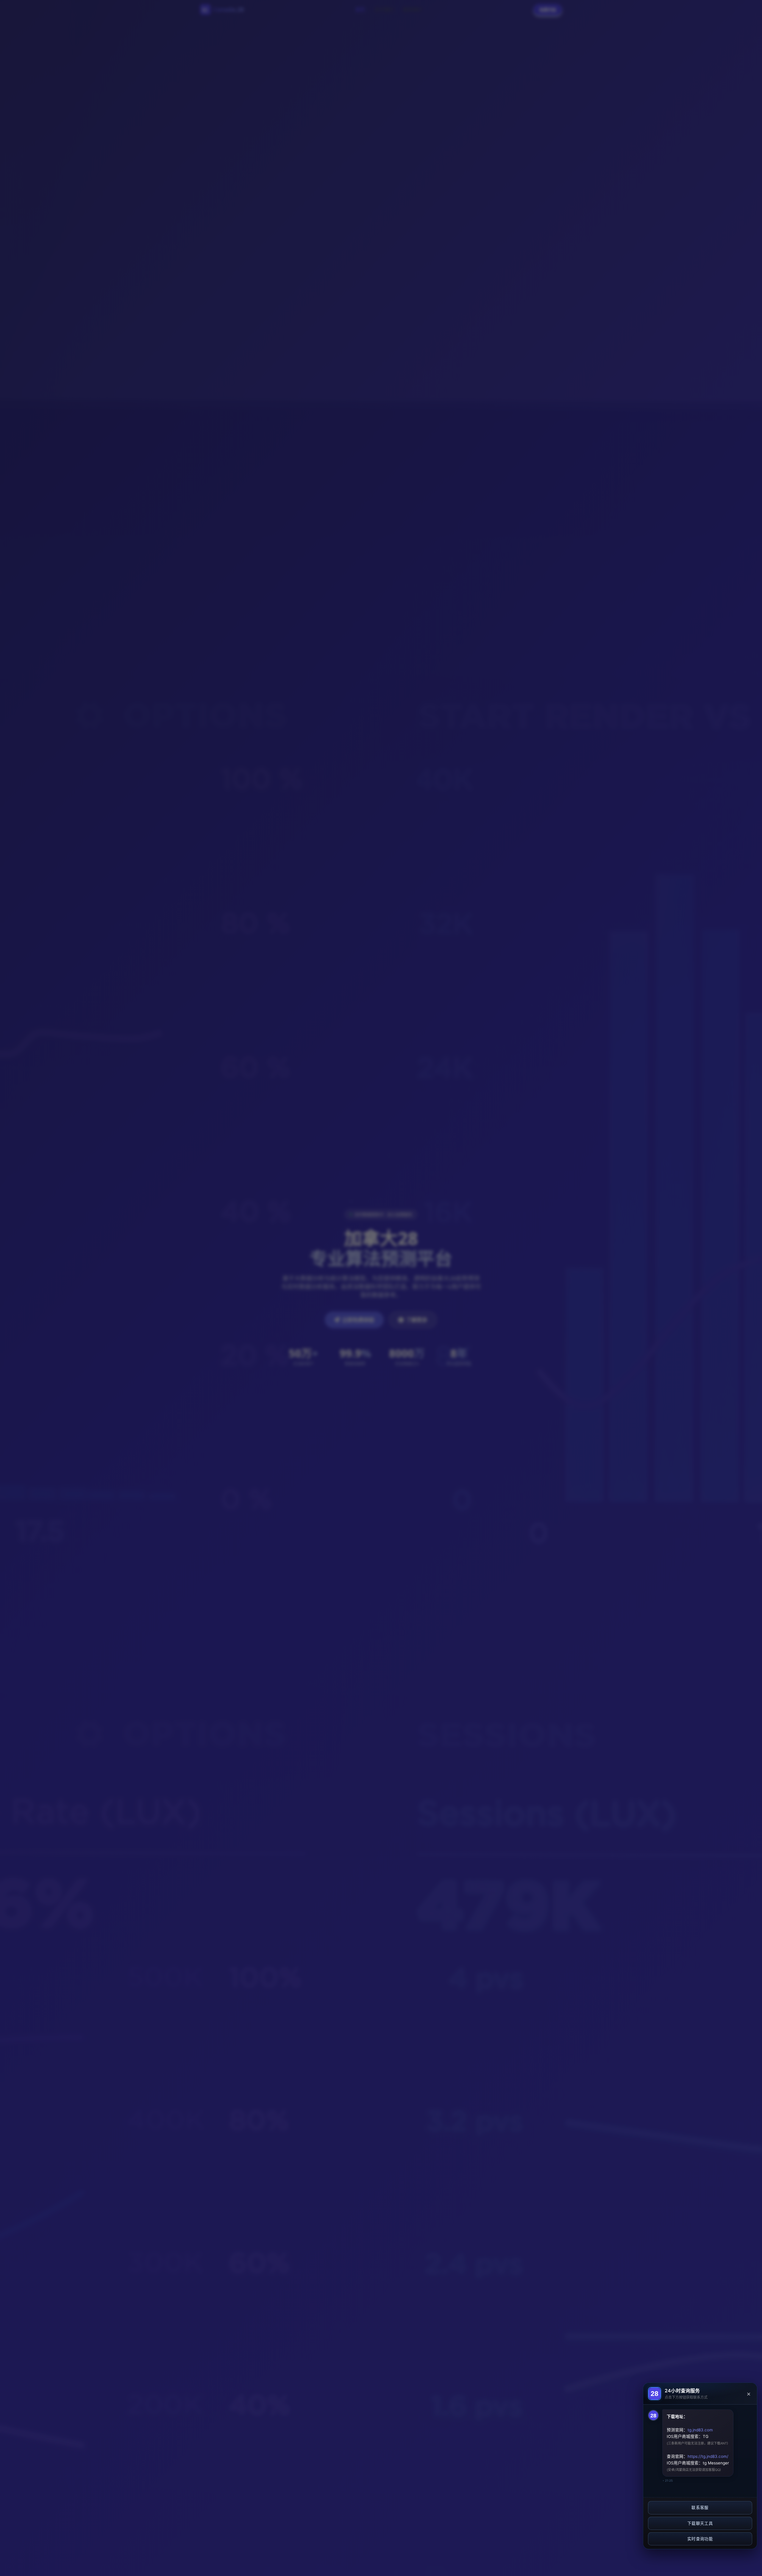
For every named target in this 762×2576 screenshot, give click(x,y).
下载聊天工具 (700, 2523)
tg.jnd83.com (700, 2430)
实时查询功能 (700, 2539)
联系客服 (700, 2508)
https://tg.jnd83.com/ (708, 2456)
